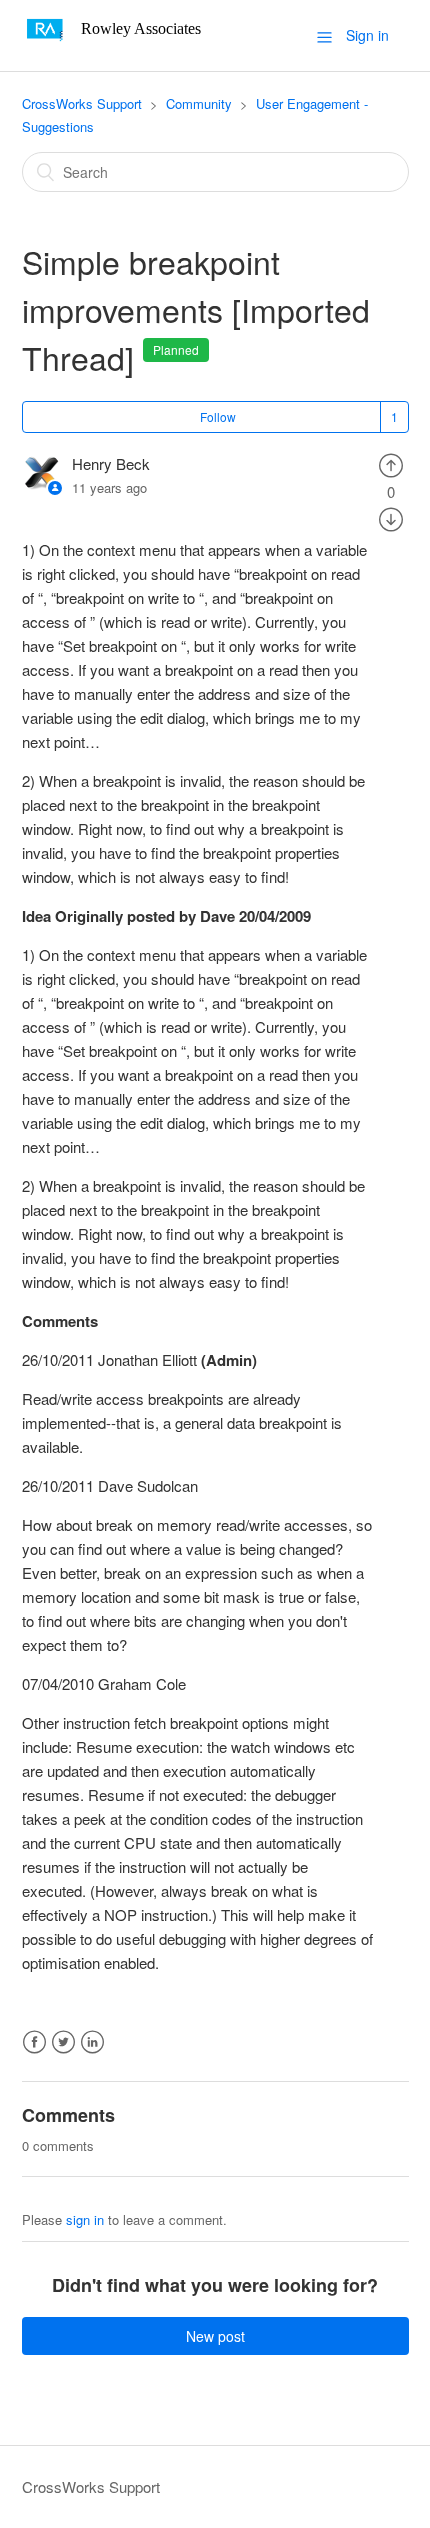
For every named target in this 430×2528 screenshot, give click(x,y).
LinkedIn (92, 2042)
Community (199, 103)
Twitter (63, 2042)
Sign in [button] (367, 35)
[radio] (391, 463)
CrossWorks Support (82, 103)
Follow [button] (218, 416)
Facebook (34, 2042)
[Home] (118, 44)
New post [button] (215, 2336)
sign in (85, 2219)
